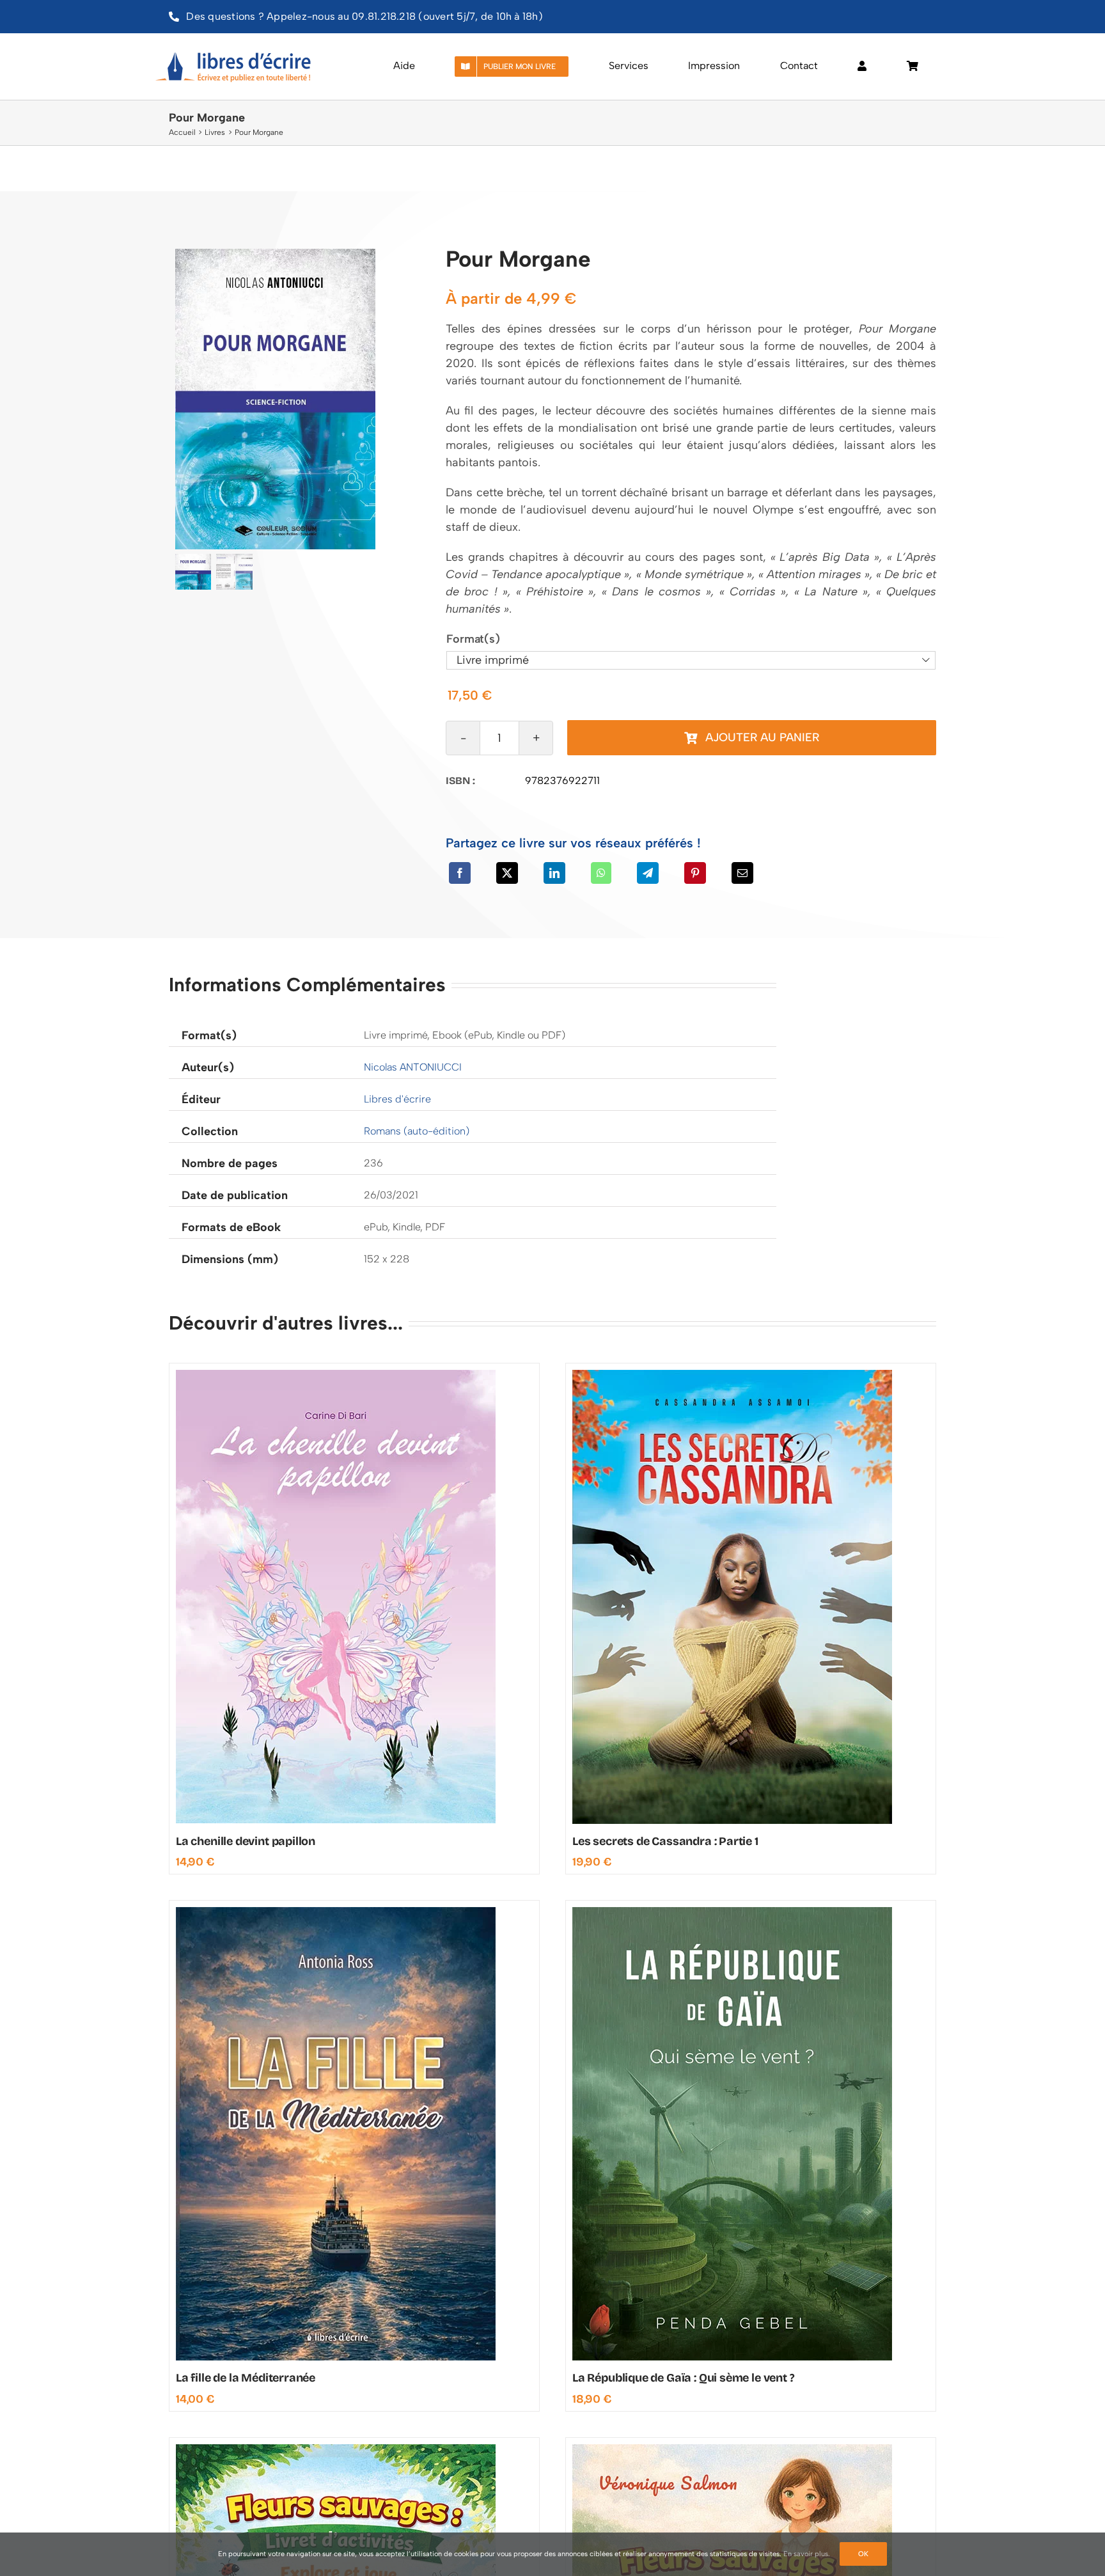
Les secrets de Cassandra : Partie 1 (665, 1841)
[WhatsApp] (601, 873)
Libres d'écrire (397, 1099)
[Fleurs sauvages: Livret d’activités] (336, 2450)
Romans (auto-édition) (417, 1131)
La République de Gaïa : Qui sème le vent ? (683, 2378)
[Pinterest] (695, 873)
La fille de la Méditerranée (246, 2378)
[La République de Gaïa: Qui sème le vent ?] (732, 1913)
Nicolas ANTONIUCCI (413, 1067)
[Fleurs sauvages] (732, 2450)
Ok (863, 2554)
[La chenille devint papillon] (336, 1376)
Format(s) (473, 639)
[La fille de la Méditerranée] (336, 1913)
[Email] (742, 873)
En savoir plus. (807, 2554)
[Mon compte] (862, 67)
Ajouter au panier (762, 737)
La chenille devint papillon (246, 1841)
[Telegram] (648, 873)
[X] (507, 873)
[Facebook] (460, 873)
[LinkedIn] (554, 873)
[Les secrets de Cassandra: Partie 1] (732, 1376)
